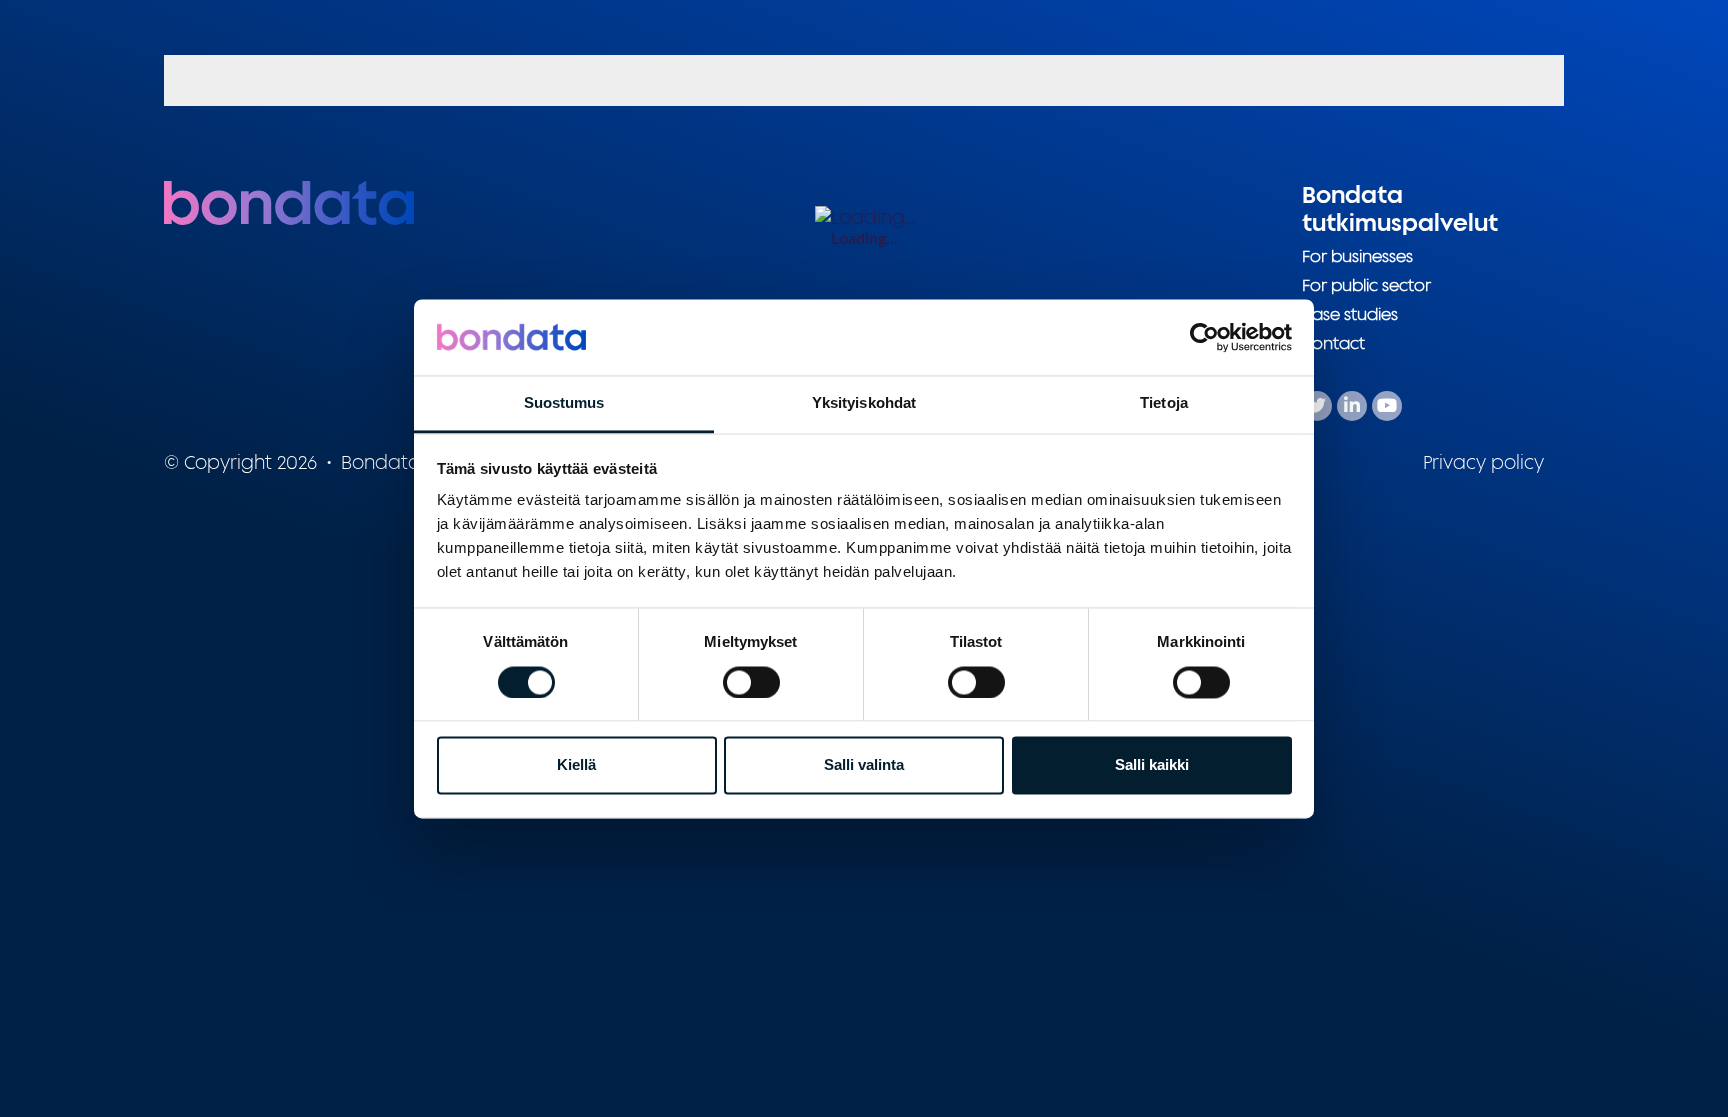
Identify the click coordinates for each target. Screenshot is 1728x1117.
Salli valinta (864, 765)
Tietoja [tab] (1164, 403)
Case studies (1350, 314)
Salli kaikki (1152, 765)
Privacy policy (1483, 462)
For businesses (1357, 256)
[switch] (751, 682)
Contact (1333, 343)
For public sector (1366, 285)
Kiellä (576, 765)
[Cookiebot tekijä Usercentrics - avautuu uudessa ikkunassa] (1204, 337)
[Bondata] (289, 201)
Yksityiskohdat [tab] (864, 403)
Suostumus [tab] (564, 403)
